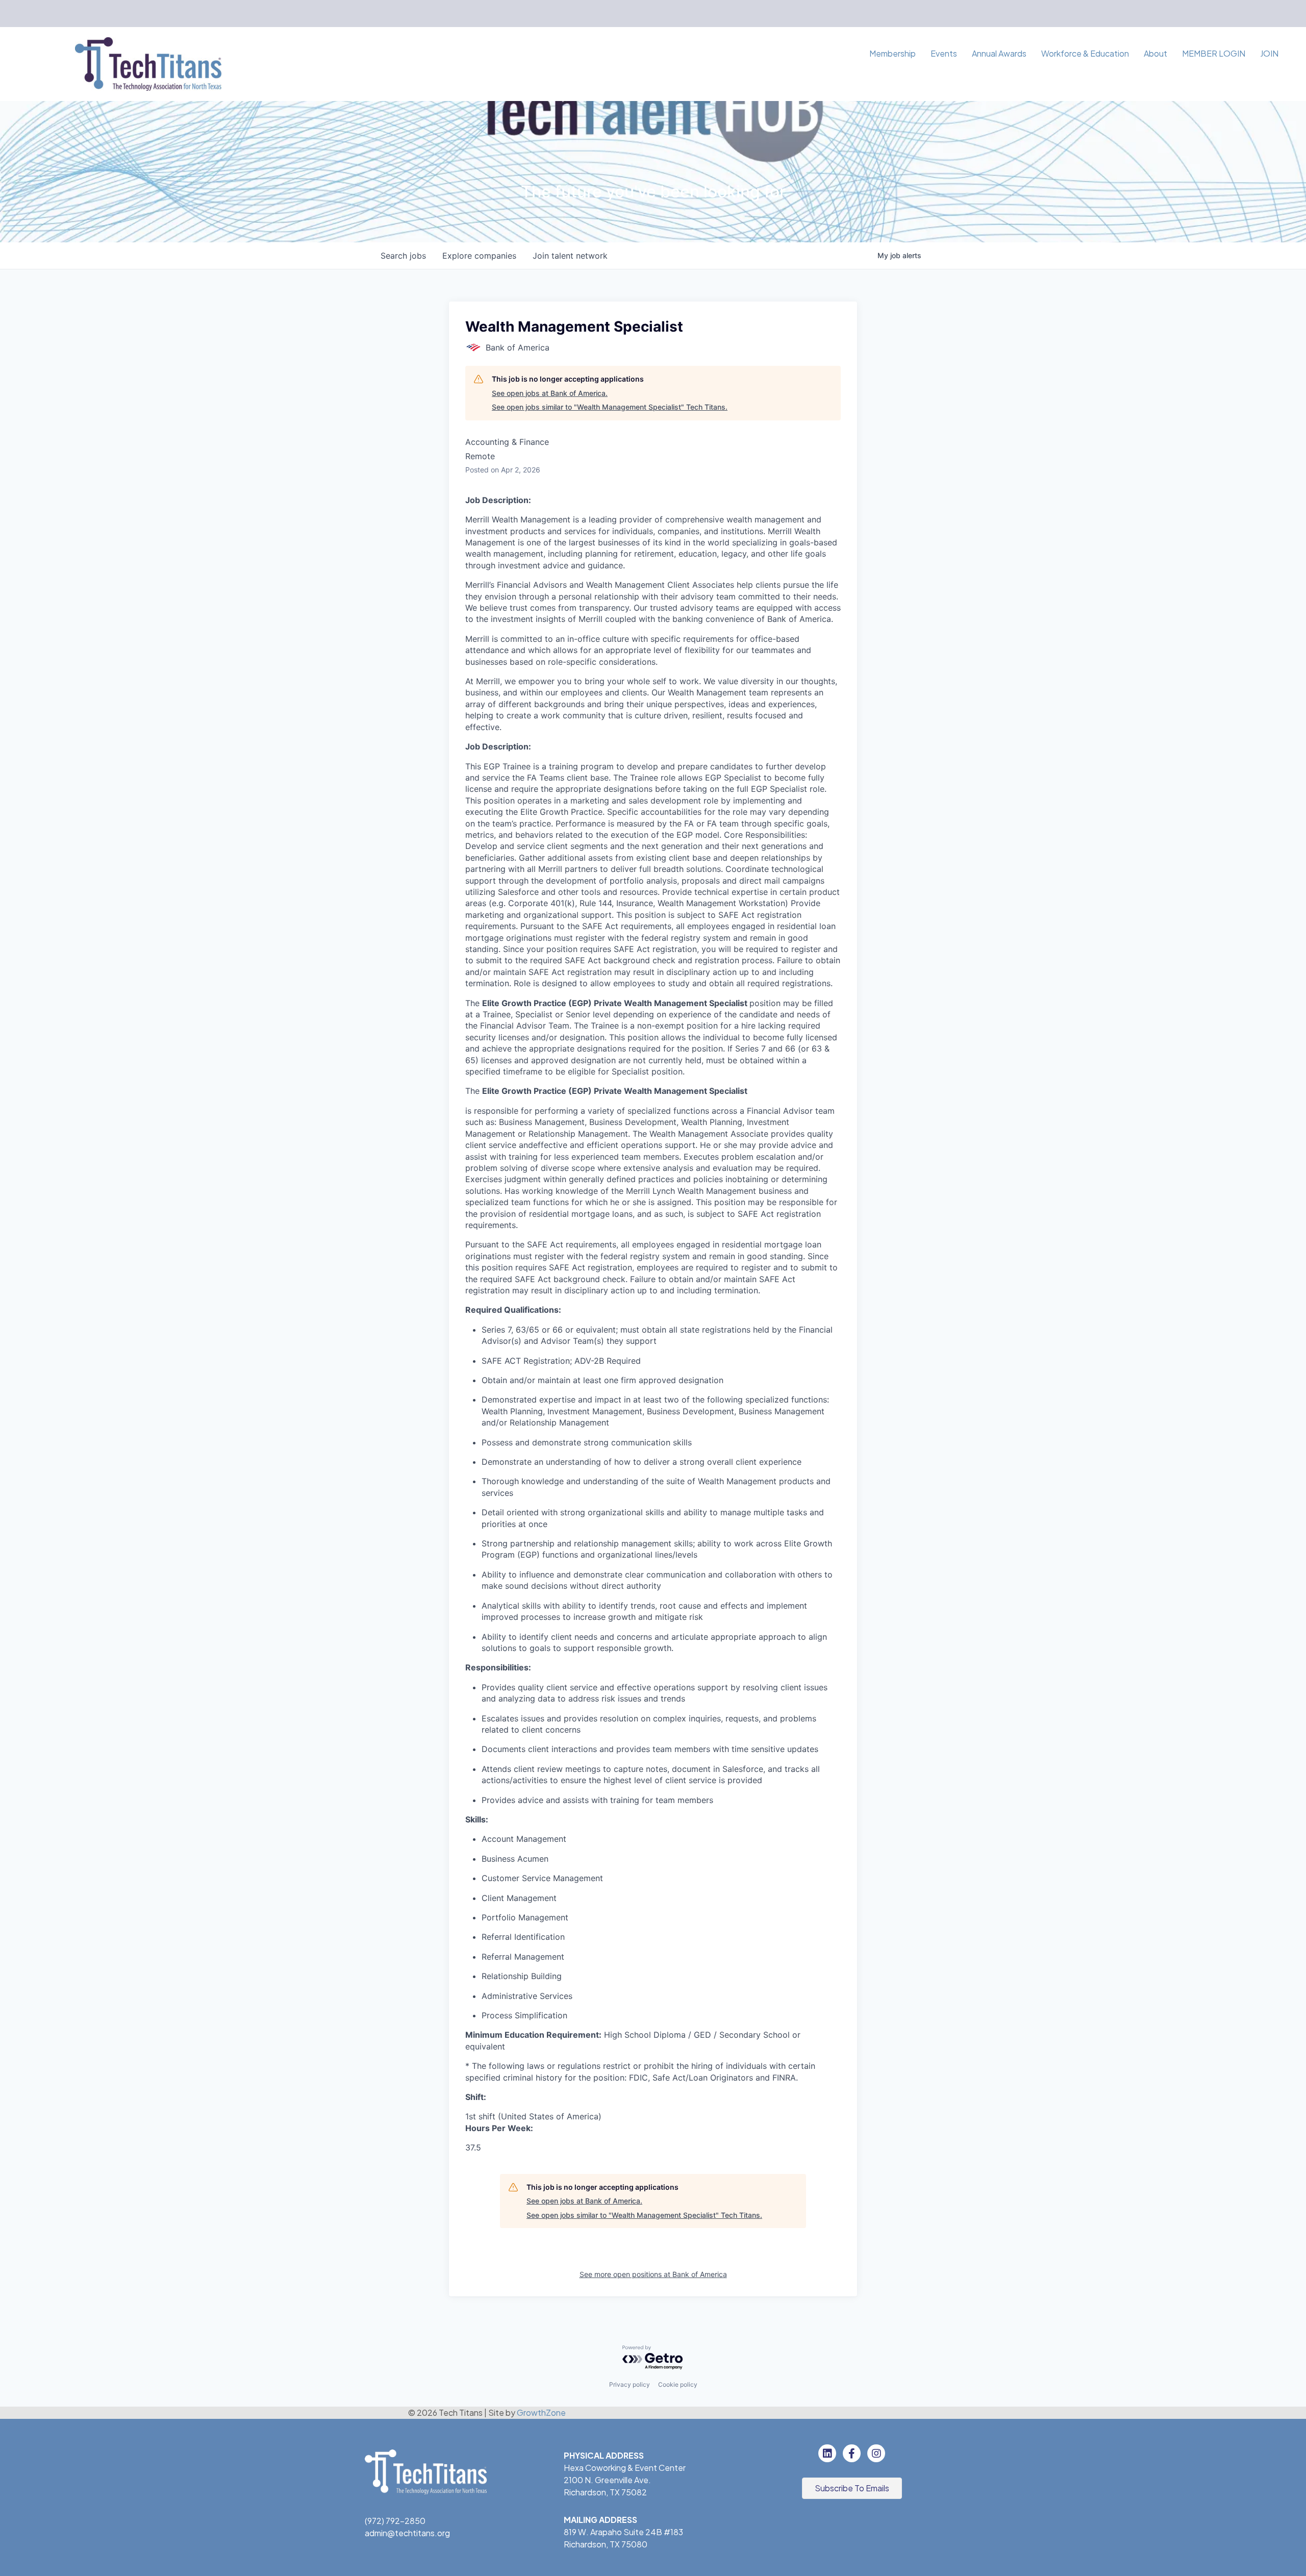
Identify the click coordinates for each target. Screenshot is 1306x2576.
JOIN (1269, 53)
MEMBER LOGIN (1214, 53)
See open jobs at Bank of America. (550, 393)
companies (479, 256)
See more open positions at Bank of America (653, 2274)
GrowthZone (541, 2412)
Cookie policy (678, 2384)
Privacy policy (630, 2384)
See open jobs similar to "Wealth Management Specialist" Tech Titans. (610, 407)
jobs (403, 256)
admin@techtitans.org (407, 2533)
